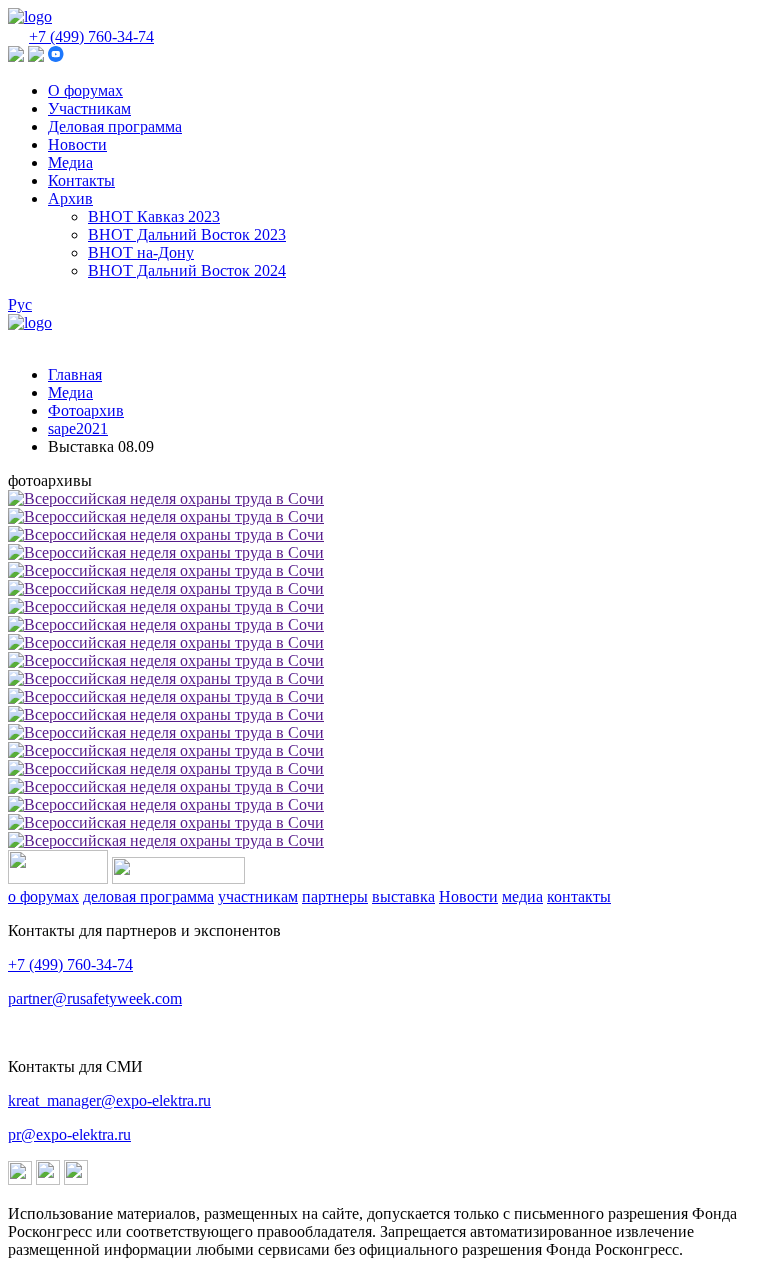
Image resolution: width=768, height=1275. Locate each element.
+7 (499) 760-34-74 (91, 36)
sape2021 (78, 428)
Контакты (81, 180)
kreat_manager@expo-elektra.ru (109, 1100)
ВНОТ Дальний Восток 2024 (187, 270)
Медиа (70, 162)
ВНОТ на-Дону (141, 252)
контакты (579, 896)
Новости (77, 144)
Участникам (89, 108)
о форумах (43, 896)
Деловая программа (115, 126)
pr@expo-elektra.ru (69, 1134)
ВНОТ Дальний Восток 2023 (187, 234)
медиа (522, 896)
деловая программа (148, 896)
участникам (258, 896)
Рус (20, 304)
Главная (75, 374)
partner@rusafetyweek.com (95, 998)
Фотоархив (86, 410)
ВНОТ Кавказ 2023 (154, 216)
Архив (70, 198)
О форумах (85, 90)
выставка (403, 896)
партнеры (335, 896)
